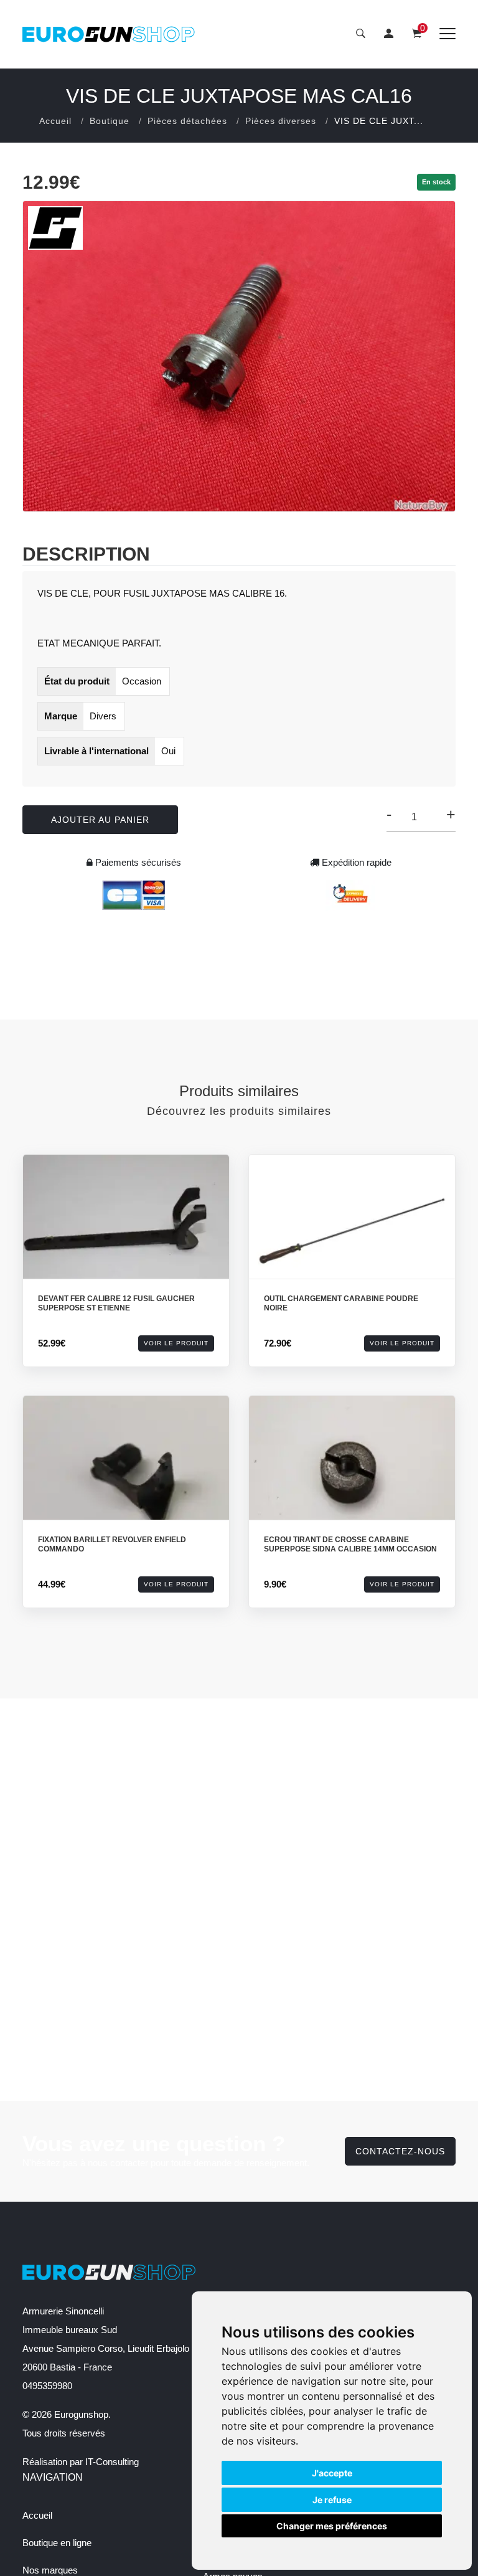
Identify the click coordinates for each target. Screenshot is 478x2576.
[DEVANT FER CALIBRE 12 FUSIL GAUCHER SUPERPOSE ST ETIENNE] (126, 1231)
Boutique (110, 121)
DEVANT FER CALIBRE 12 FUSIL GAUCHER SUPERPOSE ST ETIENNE (116, 1304)
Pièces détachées (187, 121)
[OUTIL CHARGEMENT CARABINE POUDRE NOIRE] (352, 1231)
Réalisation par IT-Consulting (81, 2462)
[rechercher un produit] (361, 34)
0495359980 (47, 2386)
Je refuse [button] (332, 2500)
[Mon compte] (389, 34)
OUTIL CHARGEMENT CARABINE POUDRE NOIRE (341, 1304)
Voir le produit (176, 1343)
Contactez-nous (400, 2151)
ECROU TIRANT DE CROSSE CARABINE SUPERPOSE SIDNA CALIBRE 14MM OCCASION (350, 1545)
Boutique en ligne (57, 2543)
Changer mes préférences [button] (332, 2526)
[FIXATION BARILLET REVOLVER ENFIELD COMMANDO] (126, 1472)
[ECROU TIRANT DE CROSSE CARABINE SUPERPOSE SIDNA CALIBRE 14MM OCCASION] (352, 1472)
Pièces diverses (281, 121)
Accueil (55, 121)
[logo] (109, 34)
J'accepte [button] (332, 2473)
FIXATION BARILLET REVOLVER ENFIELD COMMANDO (112, 1545)
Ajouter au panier (100, 820)
